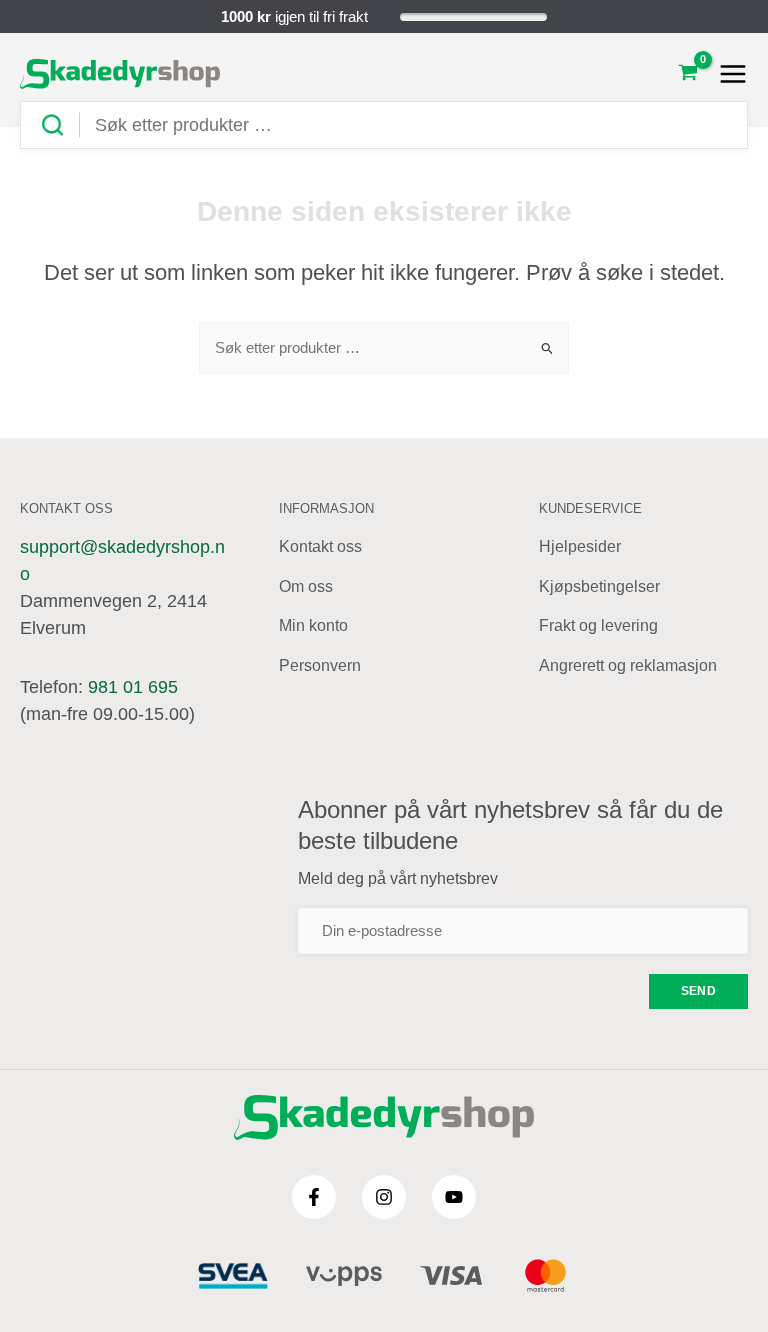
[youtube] (454, 1197)
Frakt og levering (598, 625)
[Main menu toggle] (727, 74)
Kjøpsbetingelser (599, 586)
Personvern (320, 665)
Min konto (313, 625)
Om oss (306, 586)
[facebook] (314, 1197)
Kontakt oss (320, 546)
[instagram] (384, 1197)
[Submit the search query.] (60, 125)
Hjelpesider (580, 546)
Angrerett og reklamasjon (628, 665)
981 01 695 (133, 687)
